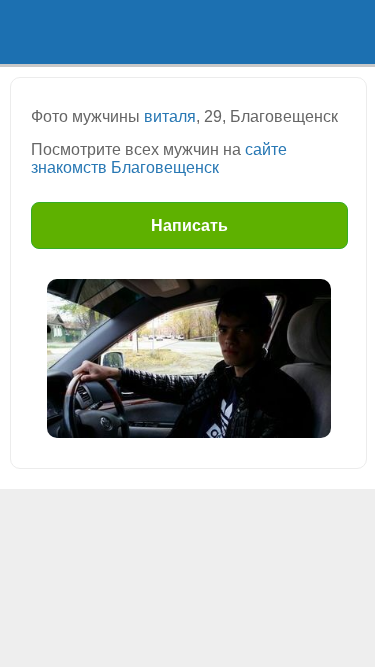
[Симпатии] (235, 32)
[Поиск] (141, 32)
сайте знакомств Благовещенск (159, 158)
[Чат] (328, 32)
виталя (170, 116)
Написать (189, 225)
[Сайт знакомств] (47, 32)
